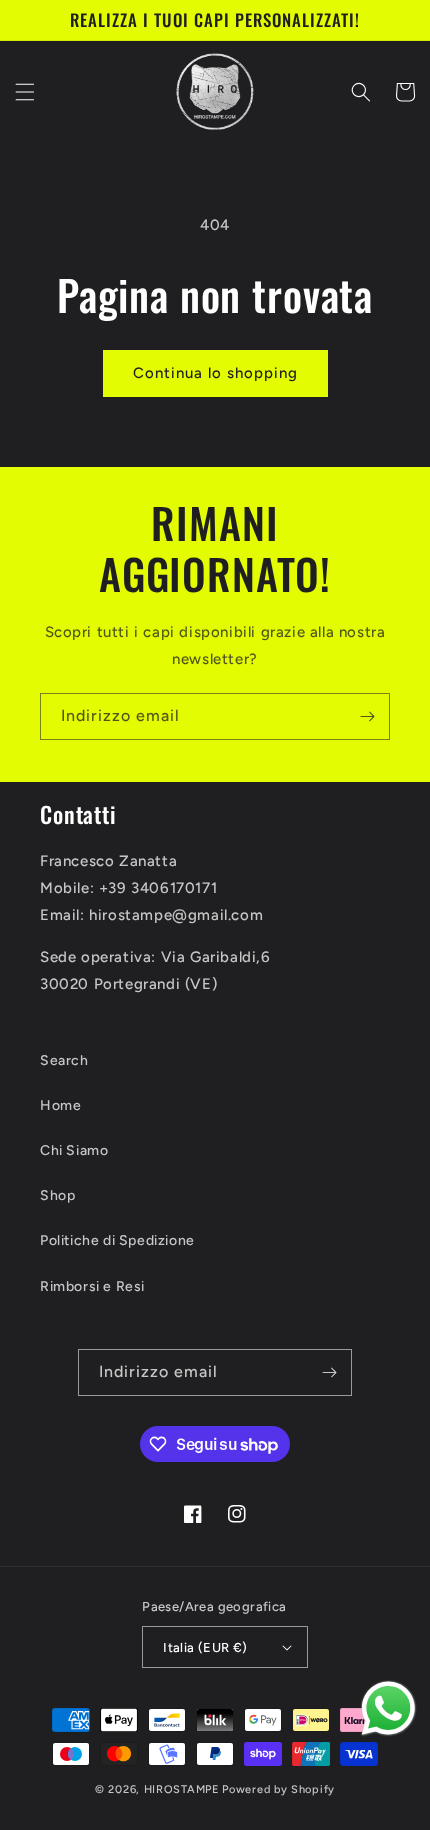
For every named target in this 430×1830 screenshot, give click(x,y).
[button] (25, 92)
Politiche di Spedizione (117, 1240)
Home (60, 1105)
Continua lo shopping (215, 373)
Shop (57, 1195)
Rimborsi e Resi (92, 1286)
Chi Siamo (74, 1150)
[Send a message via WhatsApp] (388, 1708)
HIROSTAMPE (182, 1789)
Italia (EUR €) (205, 1647)
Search (64, 1060)
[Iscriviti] (367, 716)
